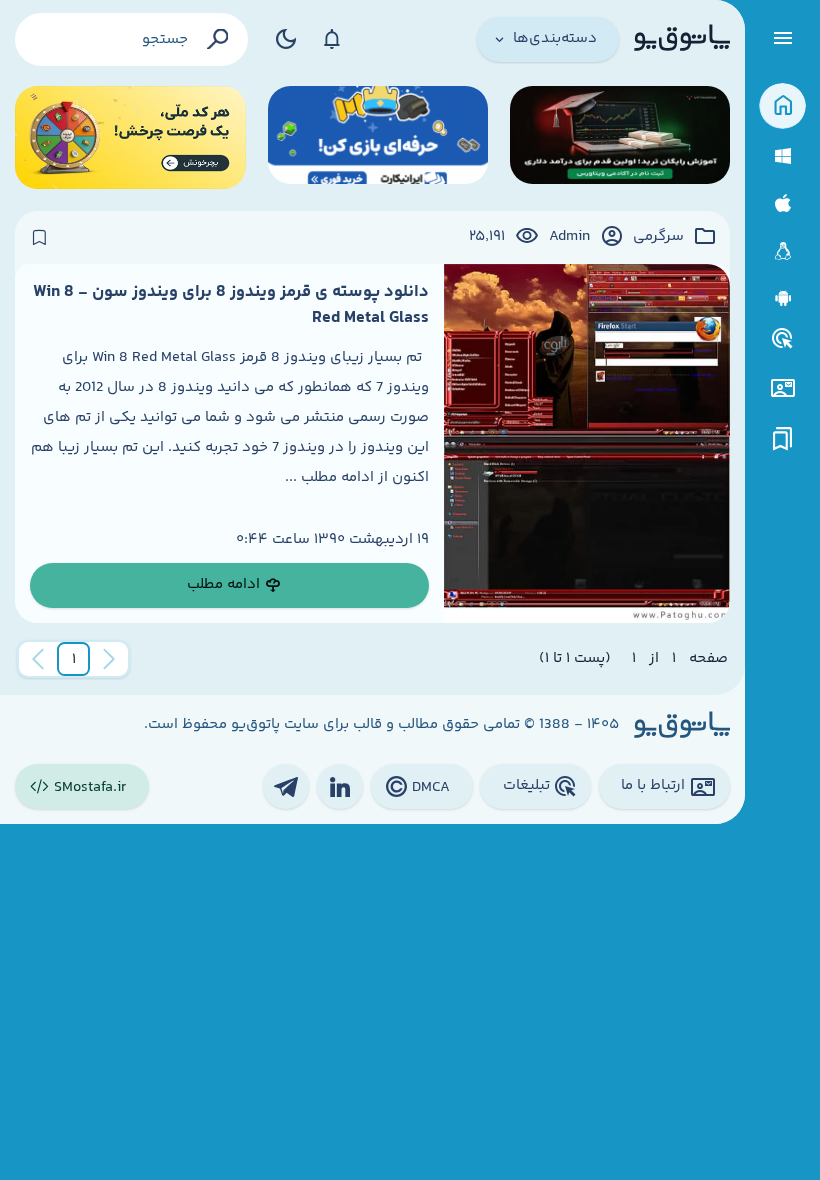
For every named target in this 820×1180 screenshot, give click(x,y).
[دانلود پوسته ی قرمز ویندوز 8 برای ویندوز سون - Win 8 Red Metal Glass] (587, 443)
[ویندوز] (782, 156)
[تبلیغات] (783, 339)
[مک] (782, 203)
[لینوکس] (782, 251)
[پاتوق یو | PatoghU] (682, 39)
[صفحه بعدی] (38, 659)
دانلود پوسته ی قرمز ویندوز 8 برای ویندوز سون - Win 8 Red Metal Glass (231, 305)
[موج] (620, 137)
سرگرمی (658, 237)
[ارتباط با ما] (782, 388)
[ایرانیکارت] (378, 137)
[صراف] (130, 137)
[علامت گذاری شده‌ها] (783, 439)
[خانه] (782, 106)
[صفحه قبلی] (109, 659)
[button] (74, 659)
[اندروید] (782, 298)
